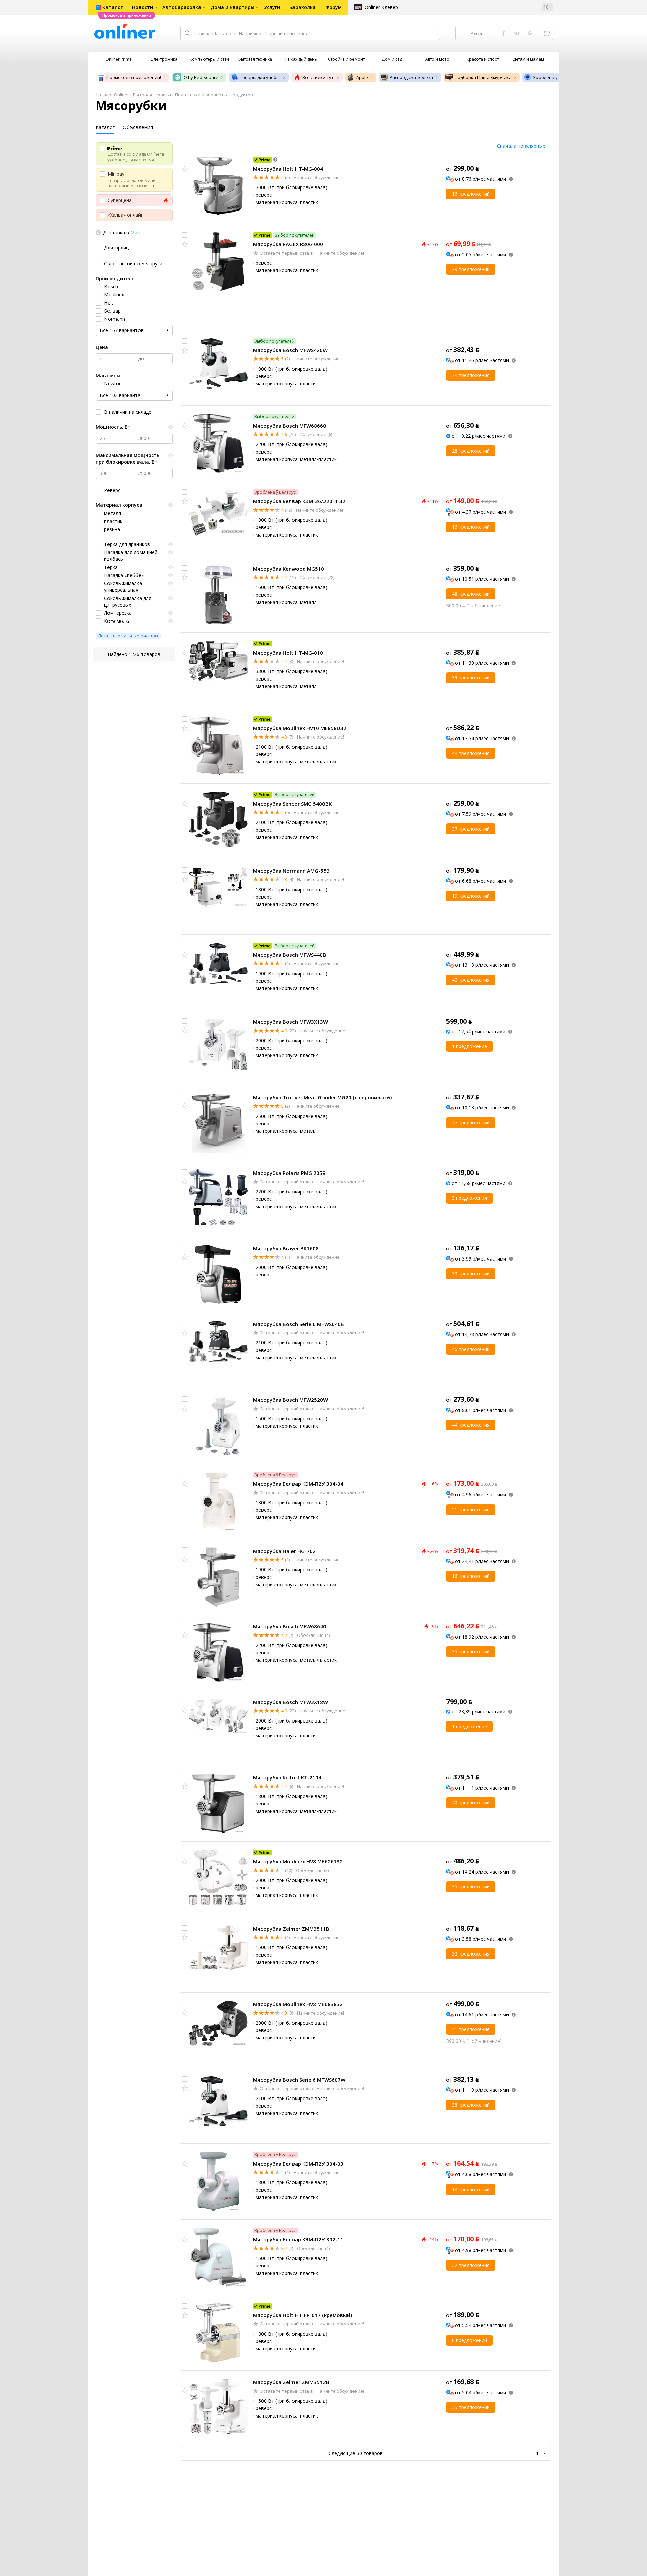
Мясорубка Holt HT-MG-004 (288, 169)
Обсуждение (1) (313, 2248)
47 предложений (471, 1122)
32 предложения (471, 1954)
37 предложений (471, 829)
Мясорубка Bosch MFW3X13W (290, 1022)
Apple (362, 77)
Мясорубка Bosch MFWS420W (290, 350)
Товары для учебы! (260, 77)
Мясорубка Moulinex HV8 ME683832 (298, 2004)
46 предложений (471, 1349)
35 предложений (471, 1652)
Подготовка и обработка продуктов (214, 95)
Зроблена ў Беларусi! (556, 77)
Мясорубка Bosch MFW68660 (290, 426)
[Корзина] (546, 33)
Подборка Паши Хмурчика (483, 77)
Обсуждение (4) (313, 1635)
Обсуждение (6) (315, 434)
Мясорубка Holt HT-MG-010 (288, 653)
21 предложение (471, 1510)
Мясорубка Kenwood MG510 (289, 569)
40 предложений (471, 1803)
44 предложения (471, 753)
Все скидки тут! (318, 77)
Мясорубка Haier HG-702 (284, 1551)
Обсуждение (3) (312, 1870)
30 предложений (471, 1273)
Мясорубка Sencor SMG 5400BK (292, 804)
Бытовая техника (152, 95)
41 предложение (471, 2029)
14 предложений (471, 2189)
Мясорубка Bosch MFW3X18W (290, 1702)
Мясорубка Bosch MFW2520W (290, 1400)
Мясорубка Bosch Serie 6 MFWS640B (299, 1324)
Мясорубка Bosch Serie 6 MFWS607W (299, 2080)
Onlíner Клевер (381, 7)
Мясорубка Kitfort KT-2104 (287, 1777)
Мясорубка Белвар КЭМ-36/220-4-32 (299, 501)
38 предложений (471, 2105)
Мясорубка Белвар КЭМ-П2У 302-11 (298, 2239)
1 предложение (469, 1046)
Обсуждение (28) (316, 577)
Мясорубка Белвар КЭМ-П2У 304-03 (298, 2164)
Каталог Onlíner (112, 95)
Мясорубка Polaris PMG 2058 (289, 1173)
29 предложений (471, 269)
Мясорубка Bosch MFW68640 (290, 1626)
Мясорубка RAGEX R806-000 (288, 244)
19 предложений (471, 896)
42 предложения (471, 980)
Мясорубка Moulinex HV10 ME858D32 (300, 728)
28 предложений (471, 451)
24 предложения (471, 375)
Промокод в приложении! (134, 77)
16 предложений (471, 194)
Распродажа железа (411, 77)
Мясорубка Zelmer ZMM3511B (291, 1929)
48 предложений (471, 594)
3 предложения (469, 1198)
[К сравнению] (185, 160)
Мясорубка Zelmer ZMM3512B (291, 2382)
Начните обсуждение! (317, 177)
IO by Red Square (201, 77)
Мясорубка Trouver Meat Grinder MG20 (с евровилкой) (322, 1097)
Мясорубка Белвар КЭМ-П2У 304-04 (298, 1484)
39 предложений (471, 678)
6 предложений (469, 2340)
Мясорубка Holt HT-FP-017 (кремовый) (303, 2315)
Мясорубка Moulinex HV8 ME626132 (298, 1861)
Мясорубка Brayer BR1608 (286, 1248)
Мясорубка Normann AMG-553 (291, 871)
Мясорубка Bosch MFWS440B (290, 955)
